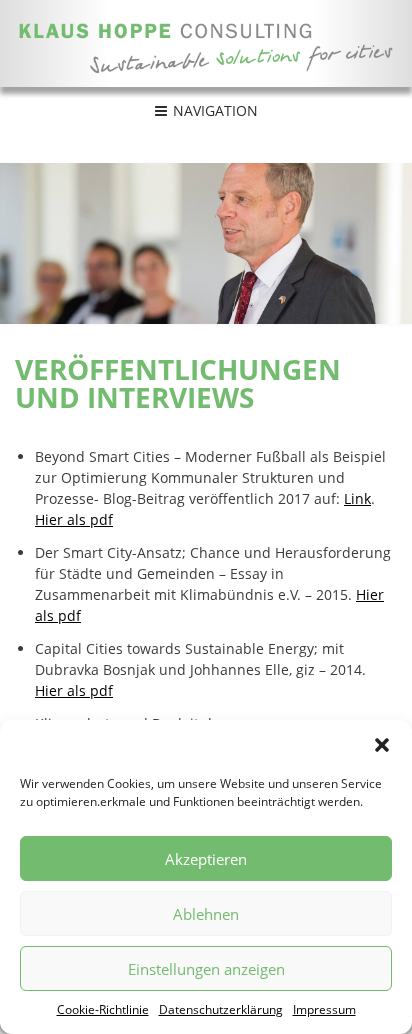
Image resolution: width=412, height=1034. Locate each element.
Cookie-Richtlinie (103, 1009)
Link (357, 498)
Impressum (324, 1009)
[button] (382, 745)
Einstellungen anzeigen (206, 969)
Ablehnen (206, 914)
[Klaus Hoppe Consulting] (206, 43)
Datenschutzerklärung (221, 1009)
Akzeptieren (206, 859)
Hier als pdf (74, 519)
